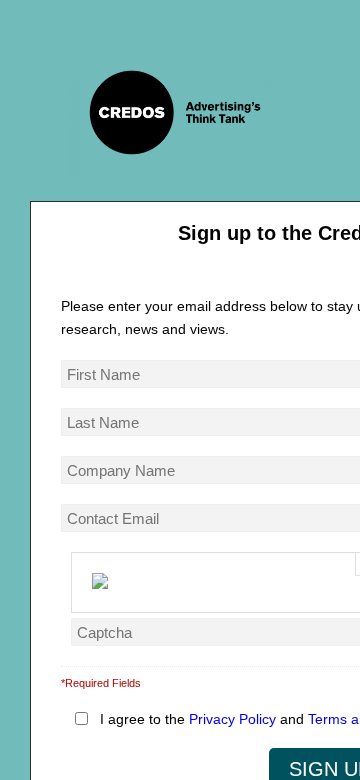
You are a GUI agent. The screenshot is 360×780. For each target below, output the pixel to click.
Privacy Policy (232, 719)
